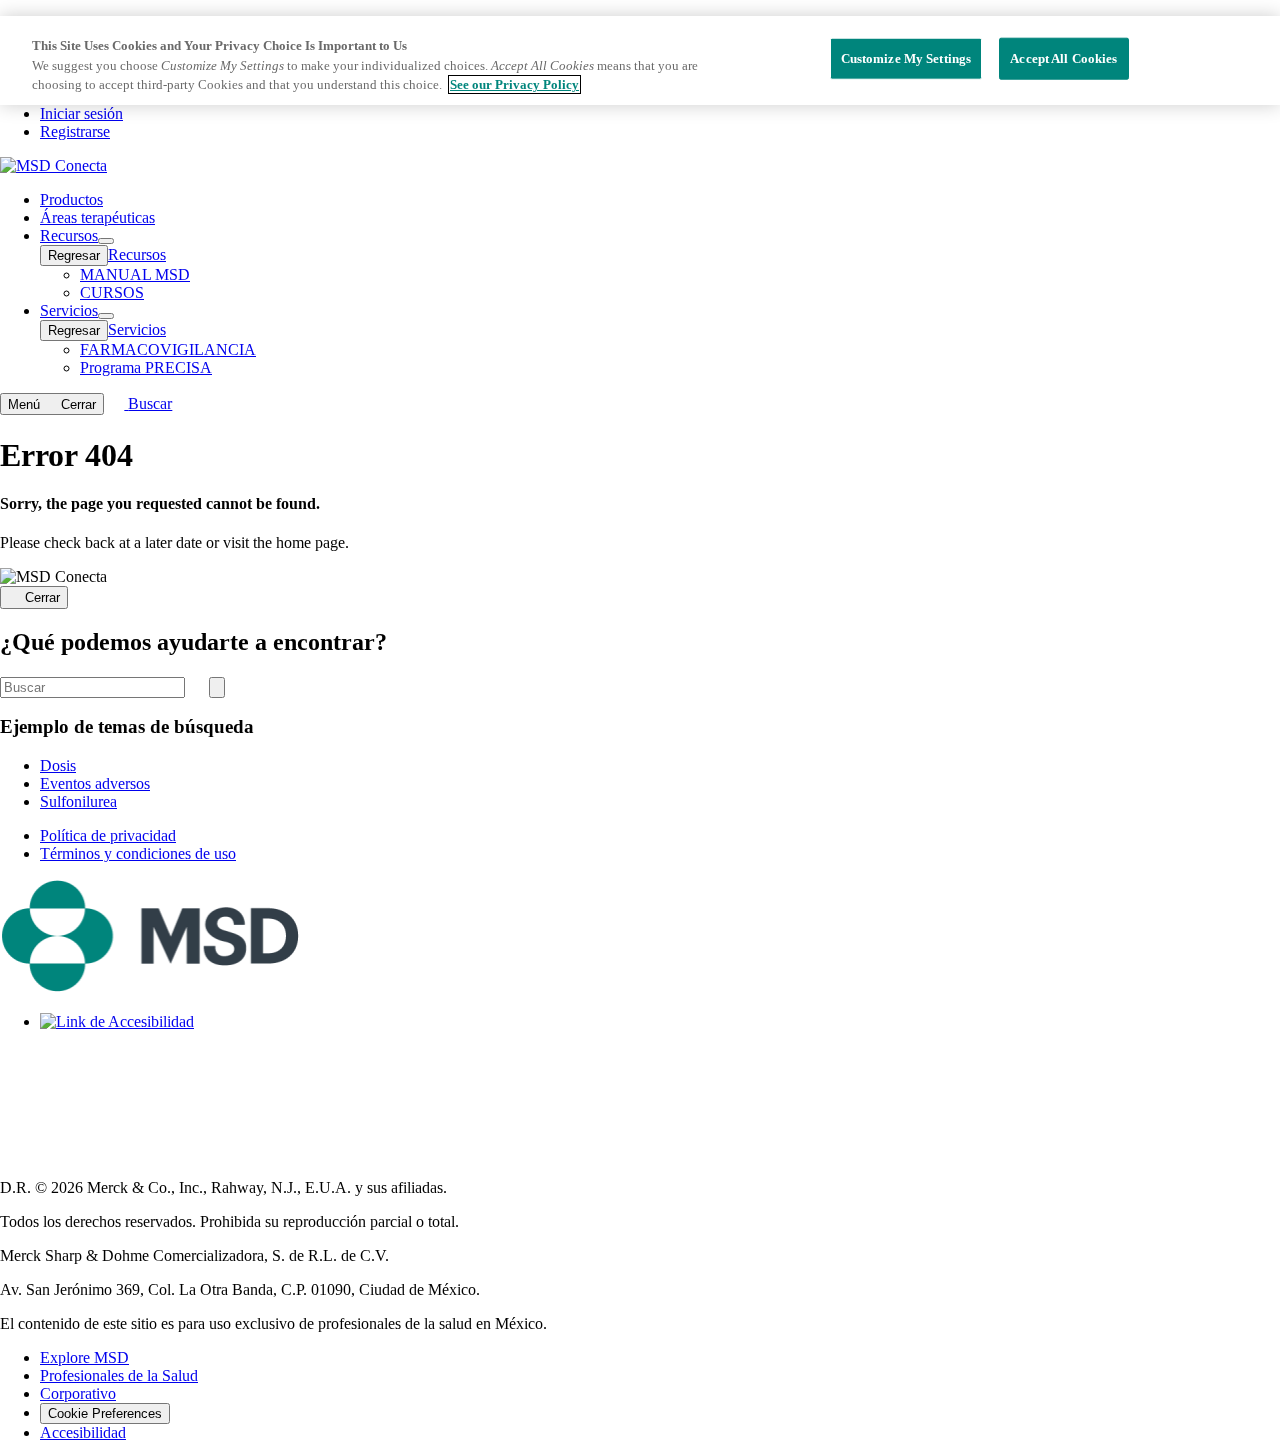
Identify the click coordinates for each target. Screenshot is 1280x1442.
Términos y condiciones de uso (138, 853)
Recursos (137, 254)
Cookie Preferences (105, 1413)
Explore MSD (84, 1357)
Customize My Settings (906, 58)
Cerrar (42, 598)
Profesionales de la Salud (119, 1375)
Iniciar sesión (81, 113)
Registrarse (75, 131)
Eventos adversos (95, 783)
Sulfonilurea (78, 801)
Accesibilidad (83, 1432)
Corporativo (78, 1393)
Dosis (58, 765)
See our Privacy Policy (514, 84)
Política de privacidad (108, 835)
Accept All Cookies (1063, 58)
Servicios (137, 329)
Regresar (74, 255)
